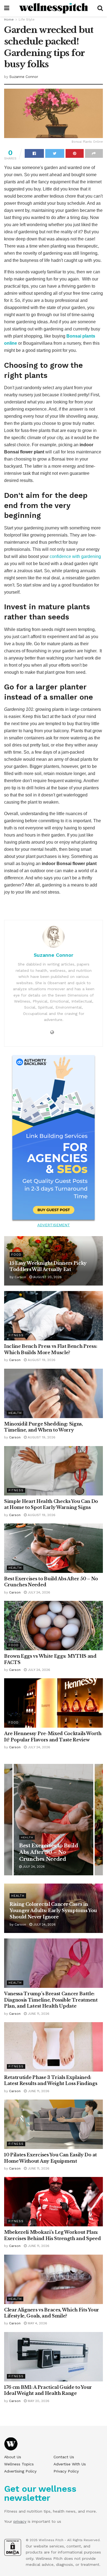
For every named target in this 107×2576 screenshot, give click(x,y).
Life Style (27, 19)
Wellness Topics (19, 2464)
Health (15, 1413)
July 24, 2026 (38, 1592)
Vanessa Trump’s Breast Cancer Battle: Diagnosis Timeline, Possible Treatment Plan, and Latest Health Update (51, 2000)
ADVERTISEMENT (54, 1225)
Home (9, 19)
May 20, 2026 (38, 2401)
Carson (20, 1277)
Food (16, 1255)
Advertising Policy (20, 2471)
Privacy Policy (66, 2471)
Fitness (16, 1335)
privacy (20, 2521)
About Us (13, 2457)
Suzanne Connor (24, 77)
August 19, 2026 (41, 1360)
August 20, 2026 (47, 1277)
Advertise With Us (70, 2464)
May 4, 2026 (37, 2323)
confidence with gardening (75, 556)
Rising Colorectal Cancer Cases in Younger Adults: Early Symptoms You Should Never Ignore (53, 1910)
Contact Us (64, 2457)
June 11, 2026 (38, 2014)
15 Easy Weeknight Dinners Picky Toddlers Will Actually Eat (50, 1852)
